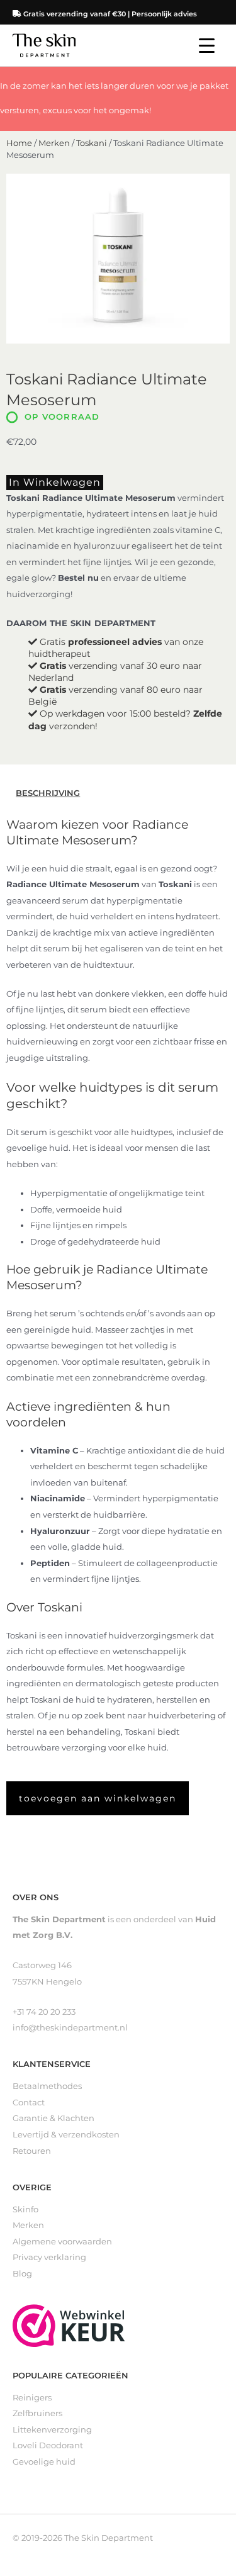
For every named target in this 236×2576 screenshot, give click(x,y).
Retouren (32, 2151)
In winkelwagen (55, 482)
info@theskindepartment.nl (70, 2028)
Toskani (92, 143)
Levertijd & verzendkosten (66, 2135)
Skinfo (25, 2209)
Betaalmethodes (47, 2086)
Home (19, 143)
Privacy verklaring (49, 2257)
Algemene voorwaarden (62, 2242)
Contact (29, 2103)
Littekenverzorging (52, 2430)
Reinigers (32, 2398)
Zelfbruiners (37, 2413)
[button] (98, 1798)
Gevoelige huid (44, 2462)
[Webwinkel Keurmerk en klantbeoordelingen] (69, 2325)
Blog (22, 2274)
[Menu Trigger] (207, 46)
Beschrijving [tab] (48, 793)
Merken (54, 143)
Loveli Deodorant (48, 2445)
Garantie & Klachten (53, 2118)
